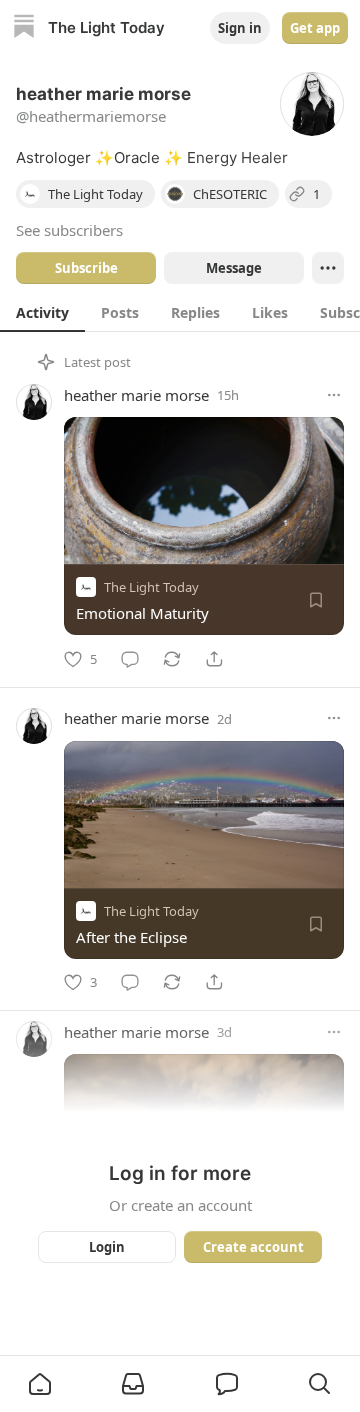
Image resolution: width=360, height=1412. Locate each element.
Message (234, 268)
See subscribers (69, 230)
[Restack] (172, 659)
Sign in (240, 28)
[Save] (316, 600)
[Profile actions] (328, 268)
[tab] (42, 312)
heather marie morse (136, 395)
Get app (315, 28)
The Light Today (151, 587)
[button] (40, 1384)
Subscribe (86, 268)
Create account (253, 1247)
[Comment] (130, 659)
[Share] (214, 659)
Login (107, 1247)
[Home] (24, 28)
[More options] (334, 395)
